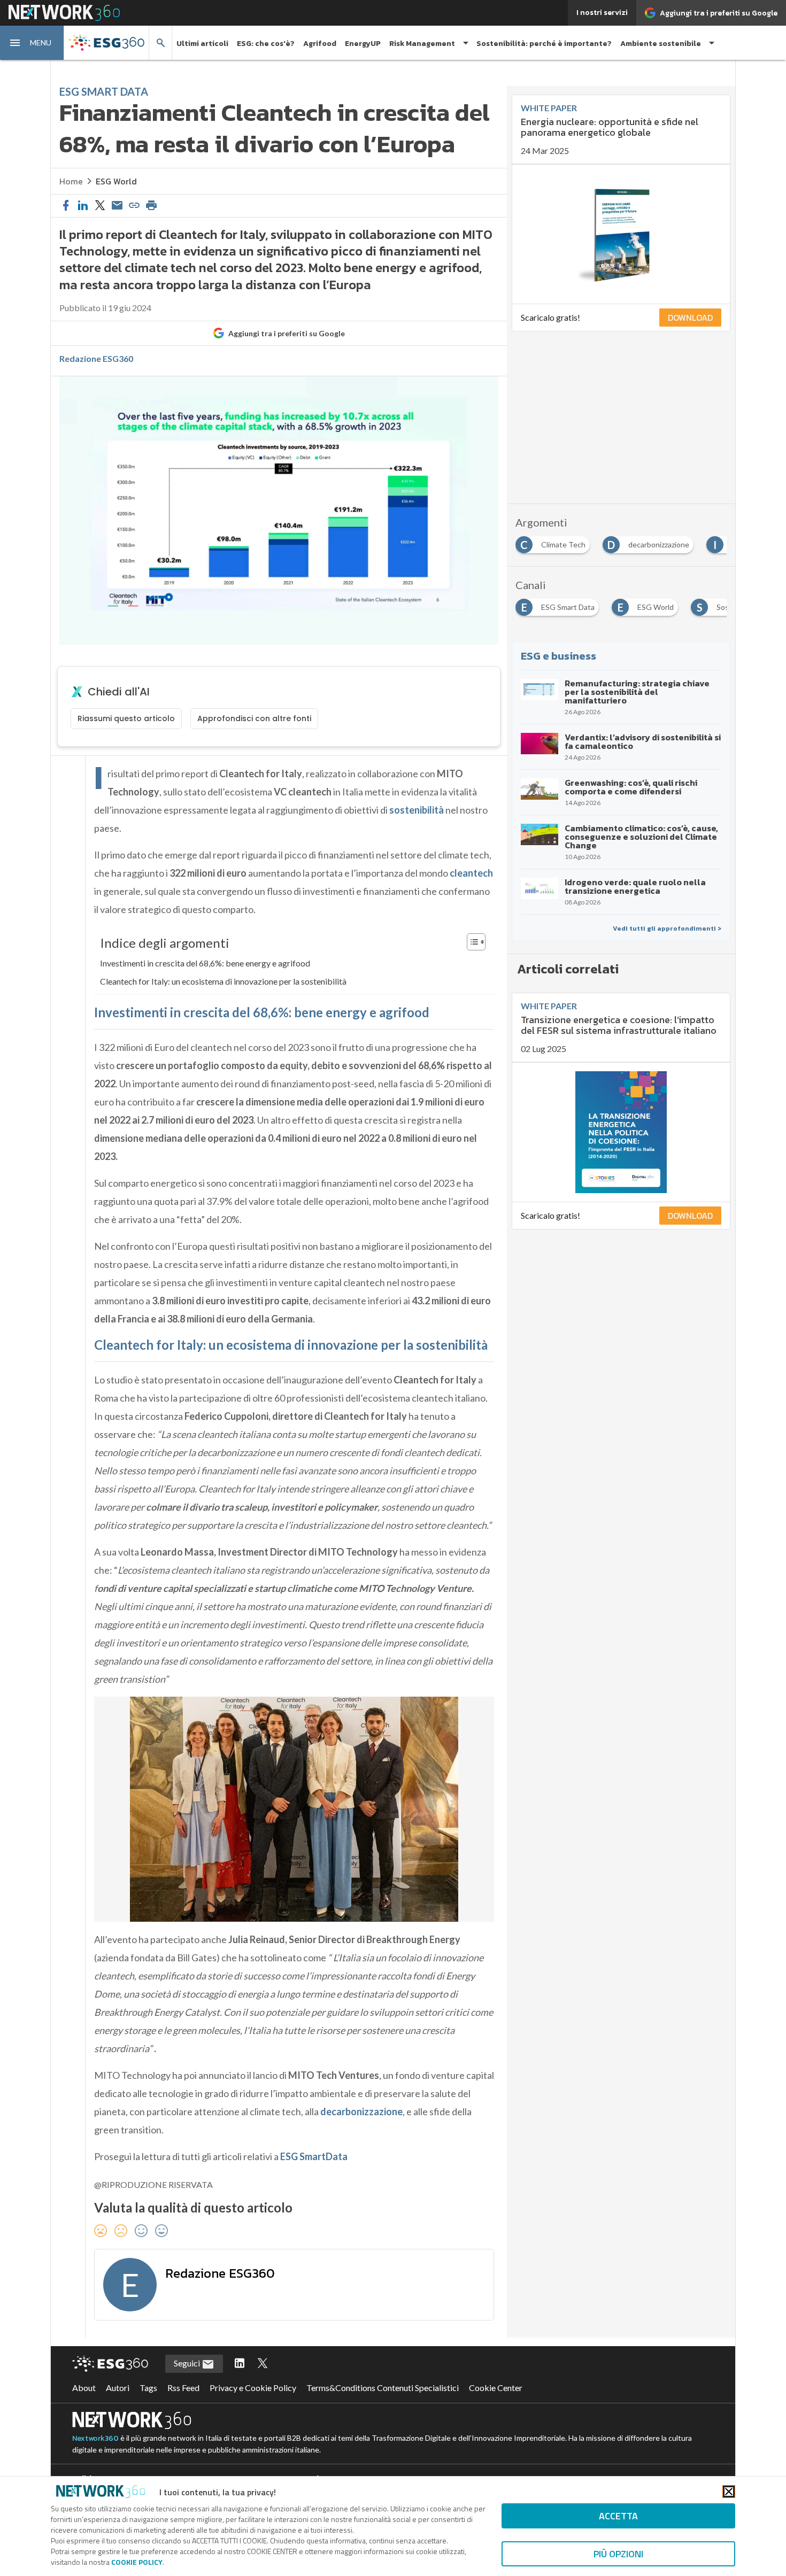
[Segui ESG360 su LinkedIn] (240, 2364)
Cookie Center (496, 2388)
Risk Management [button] (422, 44)
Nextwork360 (95, 2438)
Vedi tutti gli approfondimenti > (667, 929)
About (84, 2388)
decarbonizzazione (361, 2111)
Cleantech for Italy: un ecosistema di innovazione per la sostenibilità (223, 981)
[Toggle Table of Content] (471, 942)
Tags (148, 2388)
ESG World (116, 181)
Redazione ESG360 (96, 359)
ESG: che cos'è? (266, 44)
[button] (32, 43)
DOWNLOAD (690, 318)
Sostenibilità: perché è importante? (544, 44)
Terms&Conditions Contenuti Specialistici (383, 2388)
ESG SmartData (314, 2156)
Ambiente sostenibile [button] (661, 44)
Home (71, 181)
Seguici (188, 2363)
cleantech (471, 873)
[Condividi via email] (117, 206)
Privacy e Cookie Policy (253, 2388)
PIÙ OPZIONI (618, 2554)
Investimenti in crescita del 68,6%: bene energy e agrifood (205, 963)
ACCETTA (618, 2516)
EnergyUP (363, 44)
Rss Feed (183, 2388)
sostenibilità (417, 810)
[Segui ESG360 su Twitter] (263, 2364)
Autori (118, 2388)
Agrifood (320, 44)
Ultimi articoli (202, 44)
